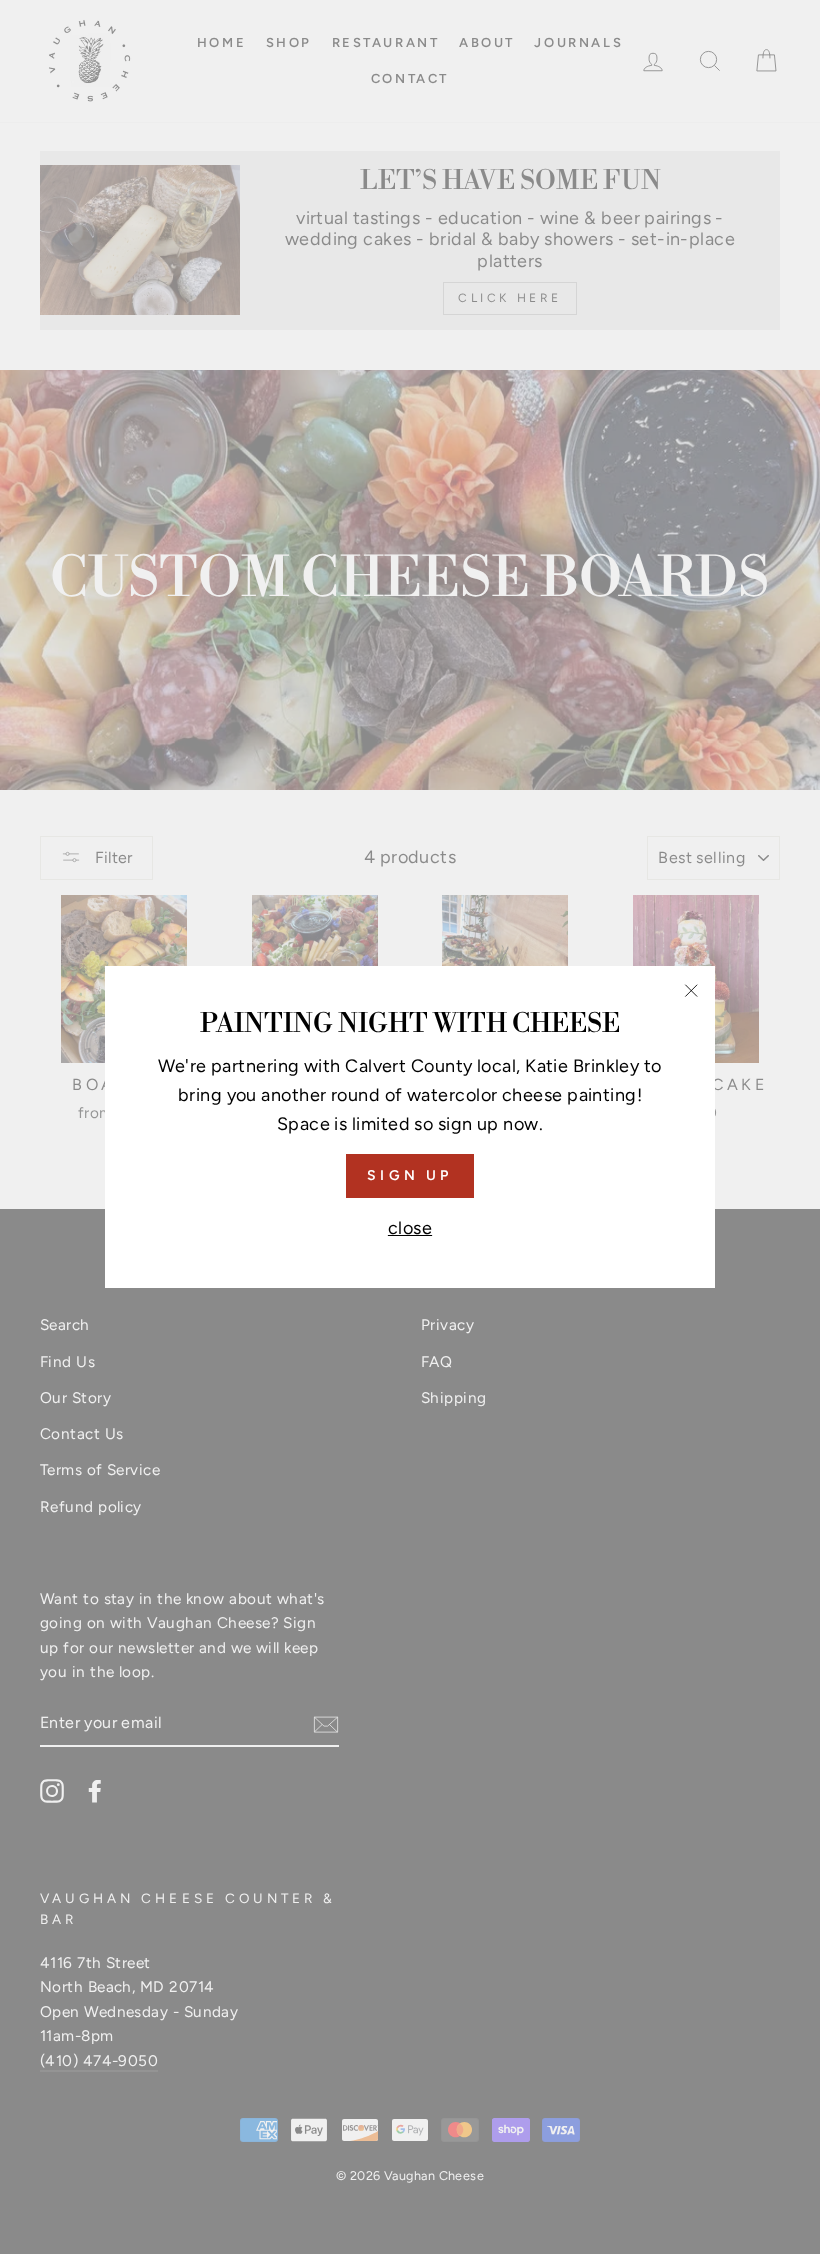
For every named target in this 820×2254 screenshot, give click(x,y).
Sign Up (409, 1175)
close (410, 1228)
